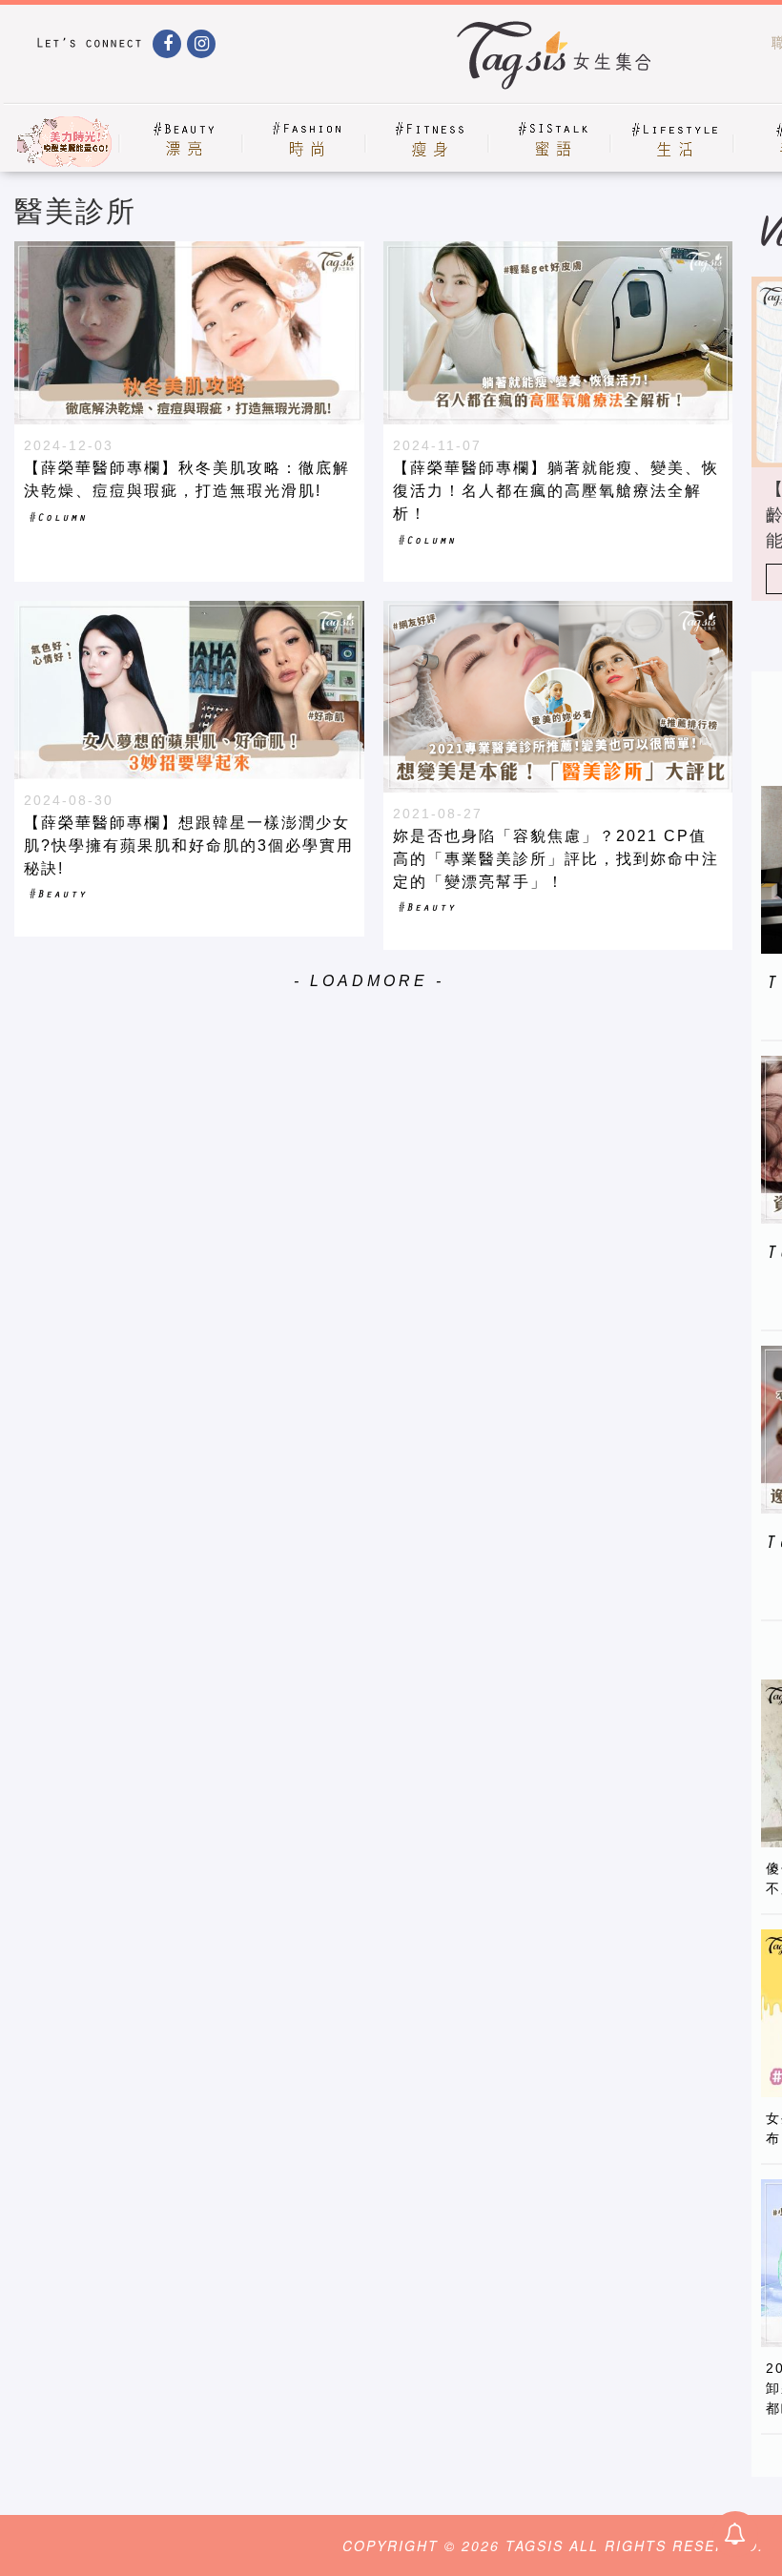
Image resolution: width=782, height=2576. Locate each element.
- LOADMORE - (369, 981)
